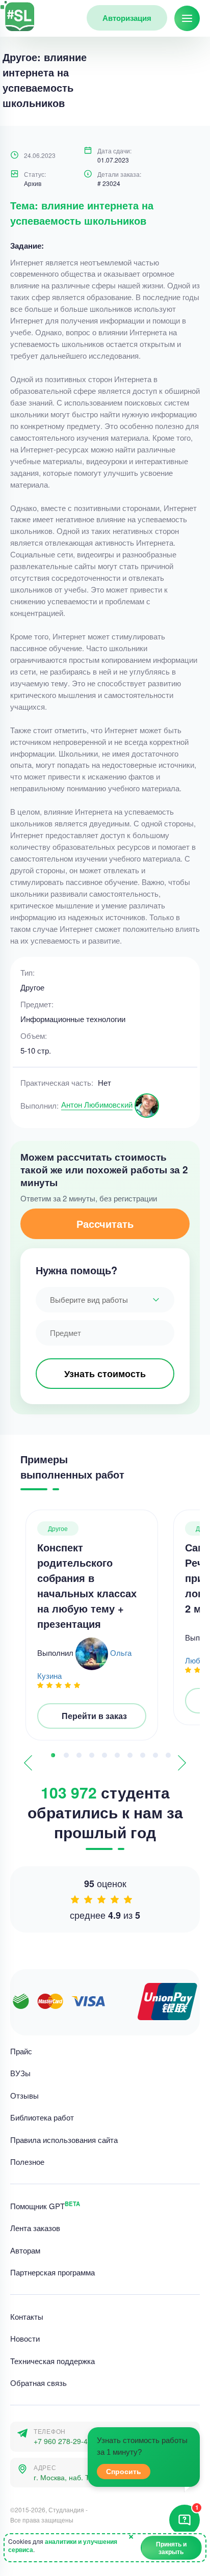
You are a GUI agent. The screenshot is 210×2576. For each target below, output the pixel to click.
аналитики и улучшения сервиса (63, 2545)
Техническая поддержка (52, 2361)
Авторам (25, 2250)
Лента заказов (35, 2228)
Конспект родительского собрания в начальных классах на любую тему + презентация (87, 1585)
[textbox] (105, 1300)
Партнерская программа (52, 2273)
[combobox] (105, 1300)
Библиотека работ (42, 2118)
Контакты (27, 2316)
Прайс (21, 2051)
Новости (25, 2339)
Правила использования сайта (64, 2140)
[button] (53, 1755)
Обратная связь (38, 2383)
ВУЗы (20, 2073)
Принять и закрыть (171, 2547)
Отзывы (24, 2095)
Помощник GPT (45, 2206)
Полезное (27, 2162)
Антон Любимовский (97, 1104)
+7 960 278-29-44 (63, 2441)
